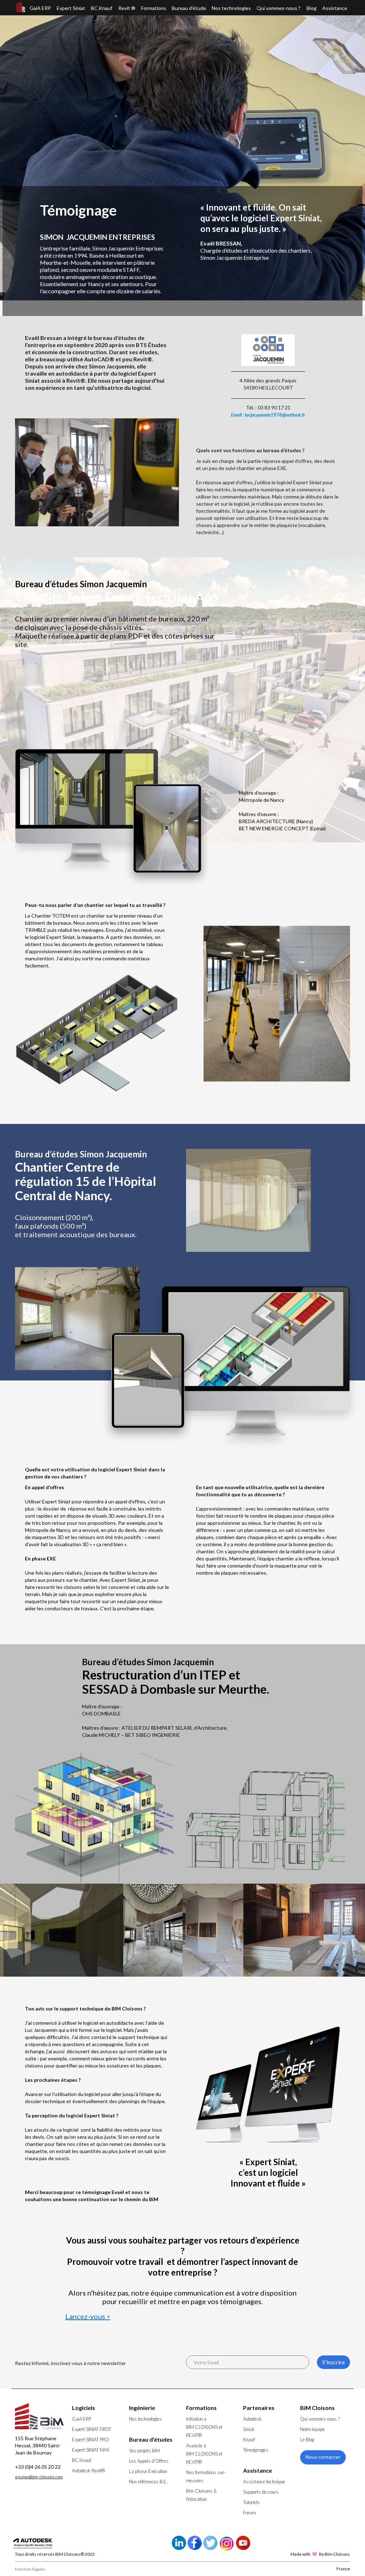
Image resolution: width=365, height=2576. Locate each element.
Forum (250, 2513)
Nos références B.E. (148, 2482)
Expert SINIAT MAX (91, 2450)
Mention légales (30, 2569)
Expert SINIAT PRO (91, 2440)
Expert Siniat (71, 8)
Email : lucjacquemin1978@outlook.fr (268, 415)
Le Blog (307, 2440)
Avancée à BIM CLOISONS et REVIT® (204, 2454)
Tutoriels (251, 2502)
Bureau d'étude (189, 8)
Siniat (249, 2429)
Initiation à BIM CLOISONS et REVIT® (204, 2427)
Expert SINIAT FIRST (92, 2429)
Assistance (335, 8)
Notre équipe (312, 2429)
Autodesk (252, 2419)
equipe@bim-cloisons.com (39, 2477)
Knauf (249, 2440)
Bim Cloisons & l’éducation (201, 2495)
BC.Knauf (102, 8)
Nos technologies (231, 8)
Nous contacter (323, 2457)
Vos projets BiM (144, 2451)
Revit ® (127, 8)
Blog (312, 8)
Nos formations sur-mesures (206, 2476)
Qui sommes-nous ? (279, 8)
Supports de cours (261, 2492)
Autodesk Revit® (88, 2471)
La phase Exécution (148, 2471)
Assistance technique (264, 2482)
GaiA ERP (40, 8)
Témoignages (256, 2450)
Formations (154, 8)
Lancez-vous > (88, 2316)
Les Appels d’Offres (149, 2461)
